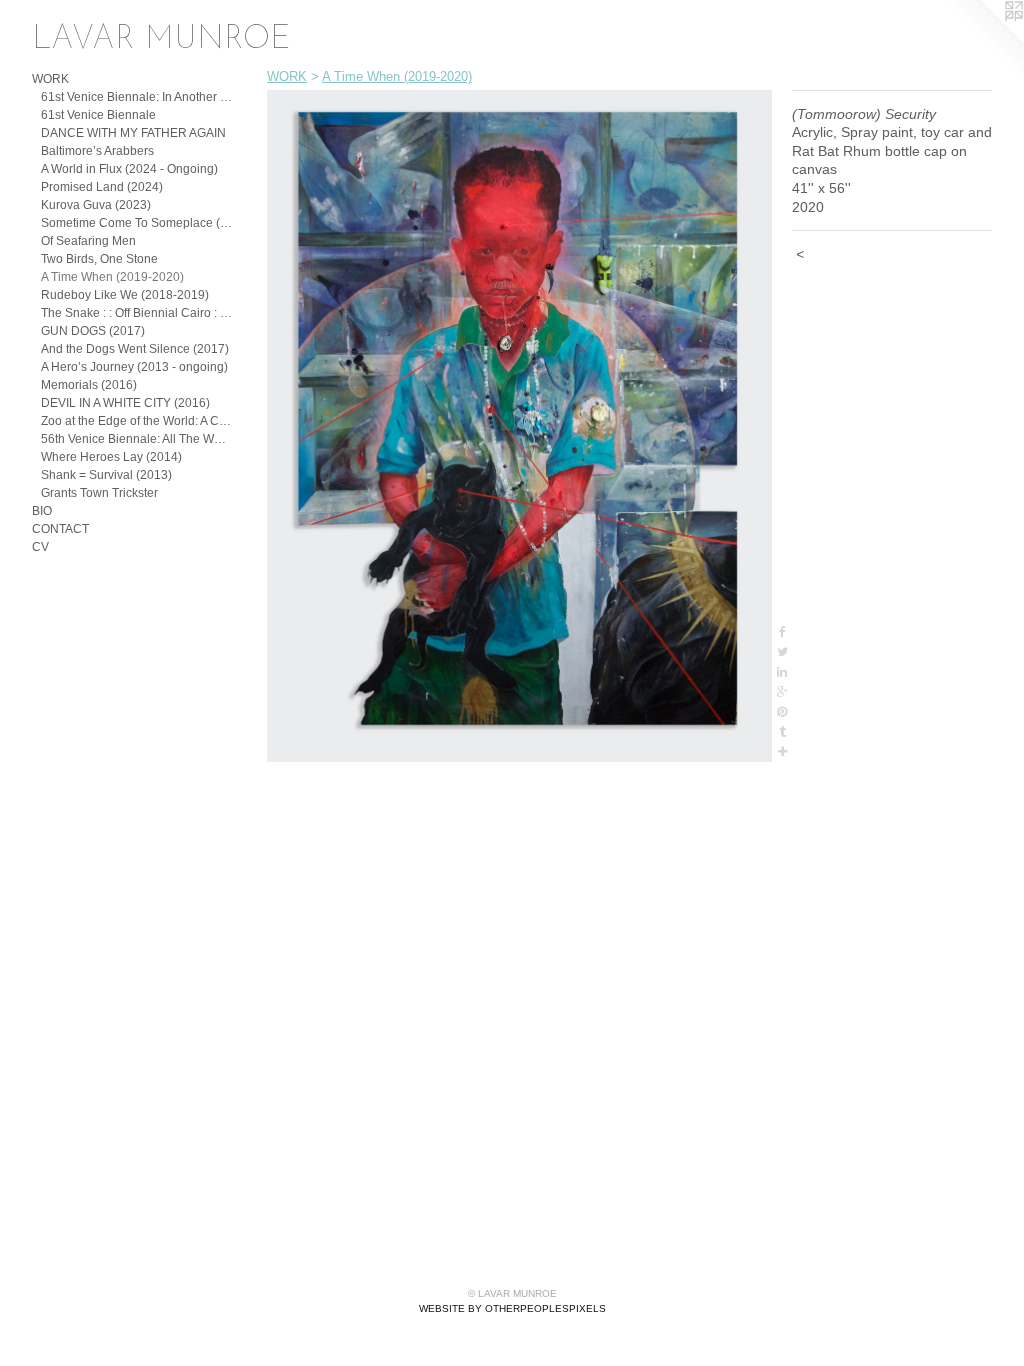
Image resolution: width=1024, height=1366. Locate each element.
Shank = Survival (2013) (106, 475)
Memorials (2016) (89, 385)
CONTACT (60, 529)
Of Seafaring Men (88, 241)
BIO (42, 511)
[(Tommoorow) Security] (519, 426)
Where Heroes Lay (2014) (111, 457)
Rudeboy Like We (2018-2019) (125, 295)
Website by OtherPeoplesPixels (512, 1308)
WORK (50, 79)
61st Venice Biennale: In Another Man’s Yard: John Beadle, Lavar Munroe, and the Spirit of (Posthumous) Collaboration (136, 97)
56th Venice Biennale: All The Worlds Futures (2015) (136, 439)
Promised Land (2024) (102, 187)
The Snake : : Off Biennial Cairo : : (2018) (136, 313)
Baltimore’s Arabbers (97, 151)
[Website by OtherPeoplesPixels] (984, 40)
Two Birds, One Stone (99, 259)
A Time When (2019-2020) (112, 277)
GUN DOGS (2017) (93, 331)
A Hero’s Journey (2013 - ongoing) (134, 367)
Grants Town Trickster (99, 493)
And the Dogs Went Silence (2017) (135, 349)
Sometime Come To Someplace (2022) (136, 223)
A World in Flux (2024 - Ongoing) (129, 169)
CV (40, 547)
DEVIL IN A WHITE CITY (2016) (125, 403)
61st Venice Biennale (98, 115)
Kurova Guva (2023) (96, 205)
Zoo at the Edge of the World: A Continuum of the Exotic (136, 421)
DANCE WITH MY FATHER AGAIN (133, 133)
